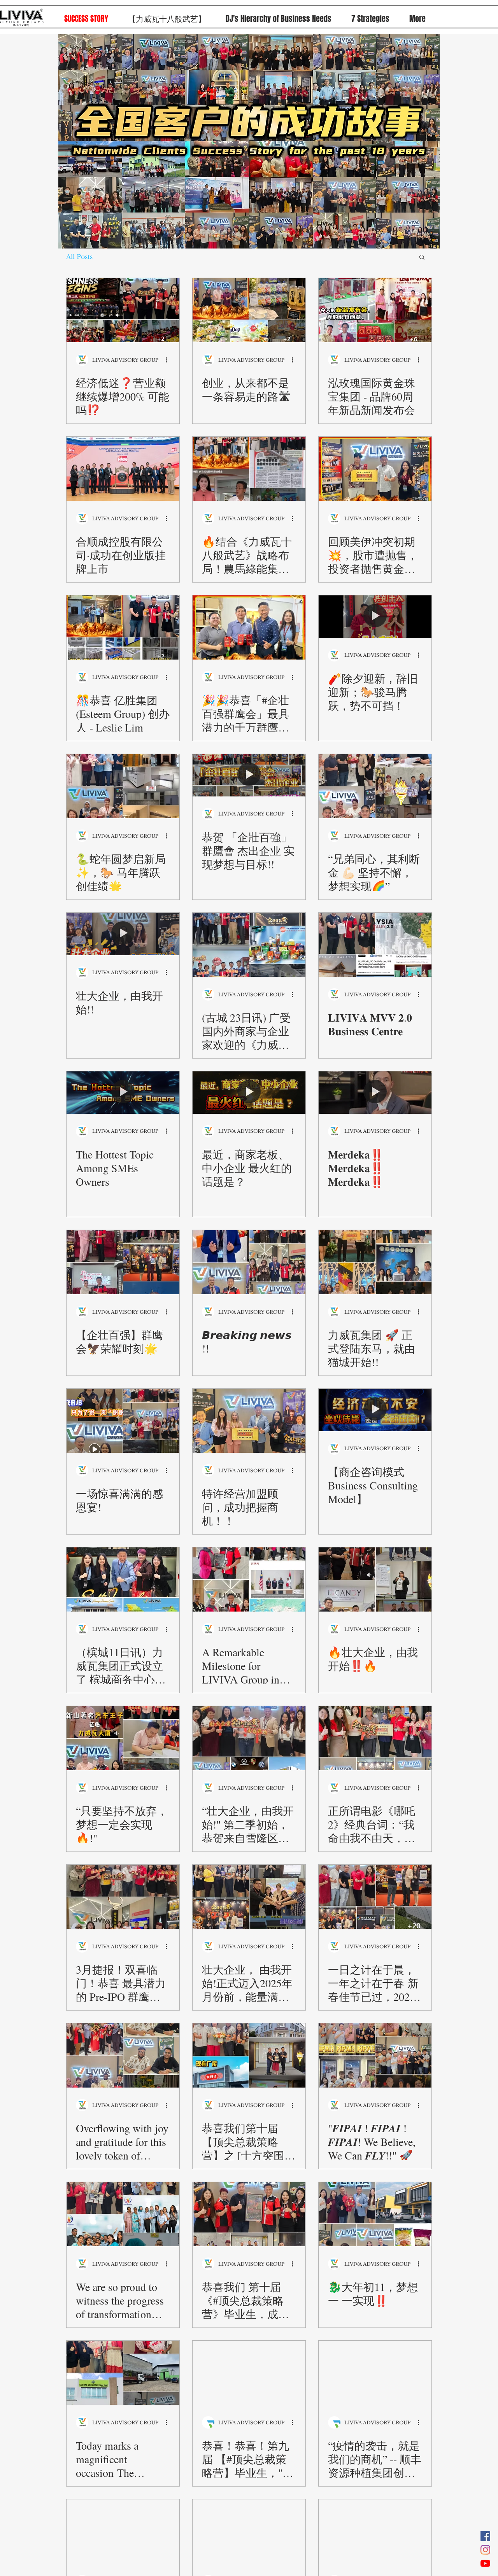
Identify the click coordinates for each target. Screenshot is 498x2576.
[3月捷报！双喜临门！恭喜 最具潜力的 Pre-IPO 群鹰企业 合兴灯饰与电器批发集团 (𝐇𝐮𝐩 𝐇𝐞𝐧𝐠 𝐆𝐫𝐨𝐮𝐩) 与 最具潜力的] (123, 1897)
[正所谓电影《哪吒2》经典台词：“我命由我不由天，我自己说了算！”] (375, 1738)
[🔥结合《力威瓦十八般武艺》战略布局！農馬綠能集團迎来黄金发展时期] (249, 469)
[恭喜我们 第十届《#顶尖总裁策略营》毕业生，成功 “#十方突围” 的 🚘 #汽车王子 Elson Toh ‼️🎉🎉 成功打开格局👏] (249, 2214)
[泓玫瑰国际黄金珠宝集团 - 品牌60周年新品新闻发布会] (375, 310)
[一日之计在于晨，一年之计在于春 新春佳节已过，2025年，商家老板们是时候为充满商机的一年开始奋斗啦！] (375, 1897)
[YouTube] (485, 2563)
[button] (422, 258)
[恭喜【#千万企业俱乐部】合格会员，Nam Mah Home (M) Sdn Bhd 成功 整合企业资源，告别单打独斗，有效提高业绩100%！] (249, 2531)
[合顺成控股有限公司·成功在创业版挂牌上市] (123, 469)
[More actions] (169, 360)
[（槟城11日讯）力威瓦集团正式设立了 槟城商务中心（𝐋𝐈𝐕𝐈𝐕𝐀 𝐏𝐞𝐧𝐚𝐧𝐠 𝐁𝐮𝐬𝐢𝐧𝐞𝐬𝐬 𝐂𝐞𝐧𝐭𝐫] (123, 1579)
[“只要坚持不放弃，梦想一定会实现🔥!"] (123, 1738)
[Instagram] (485, 2550)
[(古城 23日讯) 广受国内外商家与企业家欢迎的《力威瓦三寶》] (249, 945)
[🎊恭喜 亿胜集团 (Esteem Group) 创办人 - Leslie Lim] (123, 627)
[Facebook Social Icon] (485, 2536)
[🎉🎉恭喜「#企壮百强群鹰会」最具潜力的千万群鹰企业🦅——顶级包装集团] (249, 627)
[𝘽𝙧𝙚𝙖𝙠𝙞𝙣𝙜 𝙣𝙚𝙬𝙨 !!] (249, 1262)
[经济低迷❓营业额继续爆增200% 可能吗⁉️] (123, 310)
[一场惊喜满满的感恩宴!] (123, 1421)
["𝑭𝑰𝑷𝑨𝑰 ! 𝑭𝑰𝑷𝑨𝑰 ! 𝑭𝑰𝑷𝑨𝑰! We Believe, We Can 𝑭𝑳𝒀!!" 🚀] (375, 2055)
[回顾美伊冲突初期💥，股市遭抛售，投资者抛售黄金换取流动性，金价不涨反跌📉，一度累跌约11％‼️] (375, 469)
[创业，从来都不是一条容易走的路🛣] (249, 310)
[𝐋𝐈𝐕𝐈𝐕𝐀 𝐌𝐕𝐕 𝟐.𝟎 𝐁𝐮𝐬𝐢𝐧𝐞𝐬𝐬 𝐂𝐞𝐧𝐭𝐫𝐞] (375, 945)
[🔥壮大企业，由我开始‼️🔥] (375, 1579)
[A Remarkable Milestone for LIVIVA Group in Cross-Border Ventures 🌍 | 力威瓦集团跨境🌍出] (249, 1579)
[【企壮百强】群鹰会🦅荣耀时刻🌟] (123, 1262)
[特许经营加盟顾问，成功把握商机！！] (249, 1421)
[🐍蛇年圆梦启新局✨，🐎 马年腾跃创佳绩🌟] (123, 786)
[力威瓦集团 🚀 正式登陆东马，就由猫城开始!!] (375, 1262)
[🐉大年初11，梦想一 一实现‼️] (375, 2214)
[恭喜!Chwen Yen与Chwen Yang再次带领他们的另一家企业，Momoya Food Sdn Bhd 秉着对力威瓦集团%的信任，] (375, 2531)
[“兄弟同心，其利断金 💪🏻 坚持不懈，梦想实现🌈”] (375, 786)
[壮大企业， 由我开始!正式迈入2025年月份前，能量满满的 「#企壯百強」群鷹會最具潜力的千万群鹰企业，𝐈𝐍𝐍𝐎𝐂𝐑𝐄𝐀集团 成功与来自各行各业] (249, 1897)
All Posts (79, 257)
